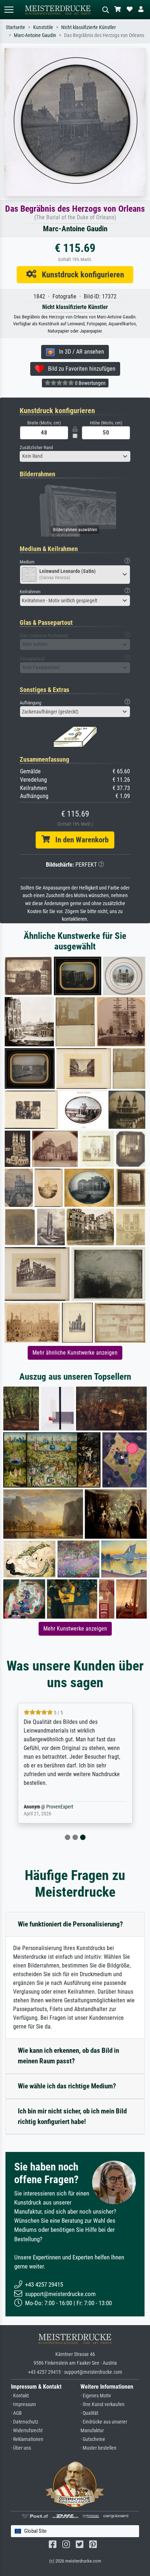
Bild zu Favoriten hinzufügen (80, 369)
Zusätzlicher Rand (36, 447)
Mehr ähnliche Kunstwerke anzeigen (75, 1353)
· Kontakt (20, 2396)
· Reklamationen (27, 2439)
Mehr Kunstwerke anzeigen (75, 1629)
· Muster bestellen (98, 2448)
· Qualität (89, 2413)
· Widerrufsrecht (27, 2431)
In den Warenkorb (79, 840)
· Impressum (23, 2404)
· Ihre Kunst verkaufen (102, 2404)
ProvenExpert (60, 1807)
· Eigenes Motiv (96, 2396)
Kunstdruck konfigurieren (80, 274)
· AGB (16, 2413)
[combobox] (75, 456)
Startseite (15, 27)
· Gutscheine (93, 2439)
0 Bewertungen (90, 383)
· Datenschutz (25, 2422)
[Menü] (9, 10)
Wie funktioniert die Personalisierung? (70, 1924)
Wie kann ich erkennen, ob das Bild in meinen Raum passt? (68, 2056)
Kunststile (43, 27)
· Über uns (21, 2448)
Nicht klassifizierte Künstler (88, 27)
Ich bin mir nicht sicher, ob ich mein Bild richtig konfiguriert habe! (72, 2116)
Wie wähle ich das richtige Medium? (67, 2086)
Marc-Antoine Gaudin (35, 35)
